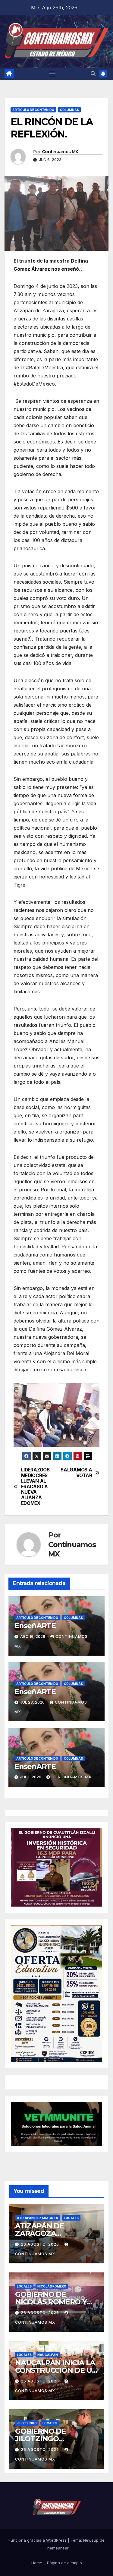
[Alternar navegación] (52, 74)
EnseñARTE (35, 1626)
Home (37, 2563)
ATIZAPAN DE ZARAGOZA (38, 2218)
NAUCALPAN (48, 2355)
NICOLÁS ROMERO (52, 2286)
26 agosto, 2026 (41, 2244)
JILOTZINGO (27, 2423)
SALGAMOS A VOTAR (76, 1473)
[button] (93, 74)
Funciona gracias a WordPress (38, 2540)
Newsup (91, 2540)
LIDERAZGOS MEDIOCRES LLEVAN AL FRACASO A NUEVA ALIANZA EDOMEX (35, 1487)
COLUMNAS (69, 110)
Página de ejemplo (64, 2563)
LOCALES (71, 2218)
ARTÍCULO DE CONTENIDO (33, 110)
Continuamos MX (60, 152)
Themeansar (57, 2548)
